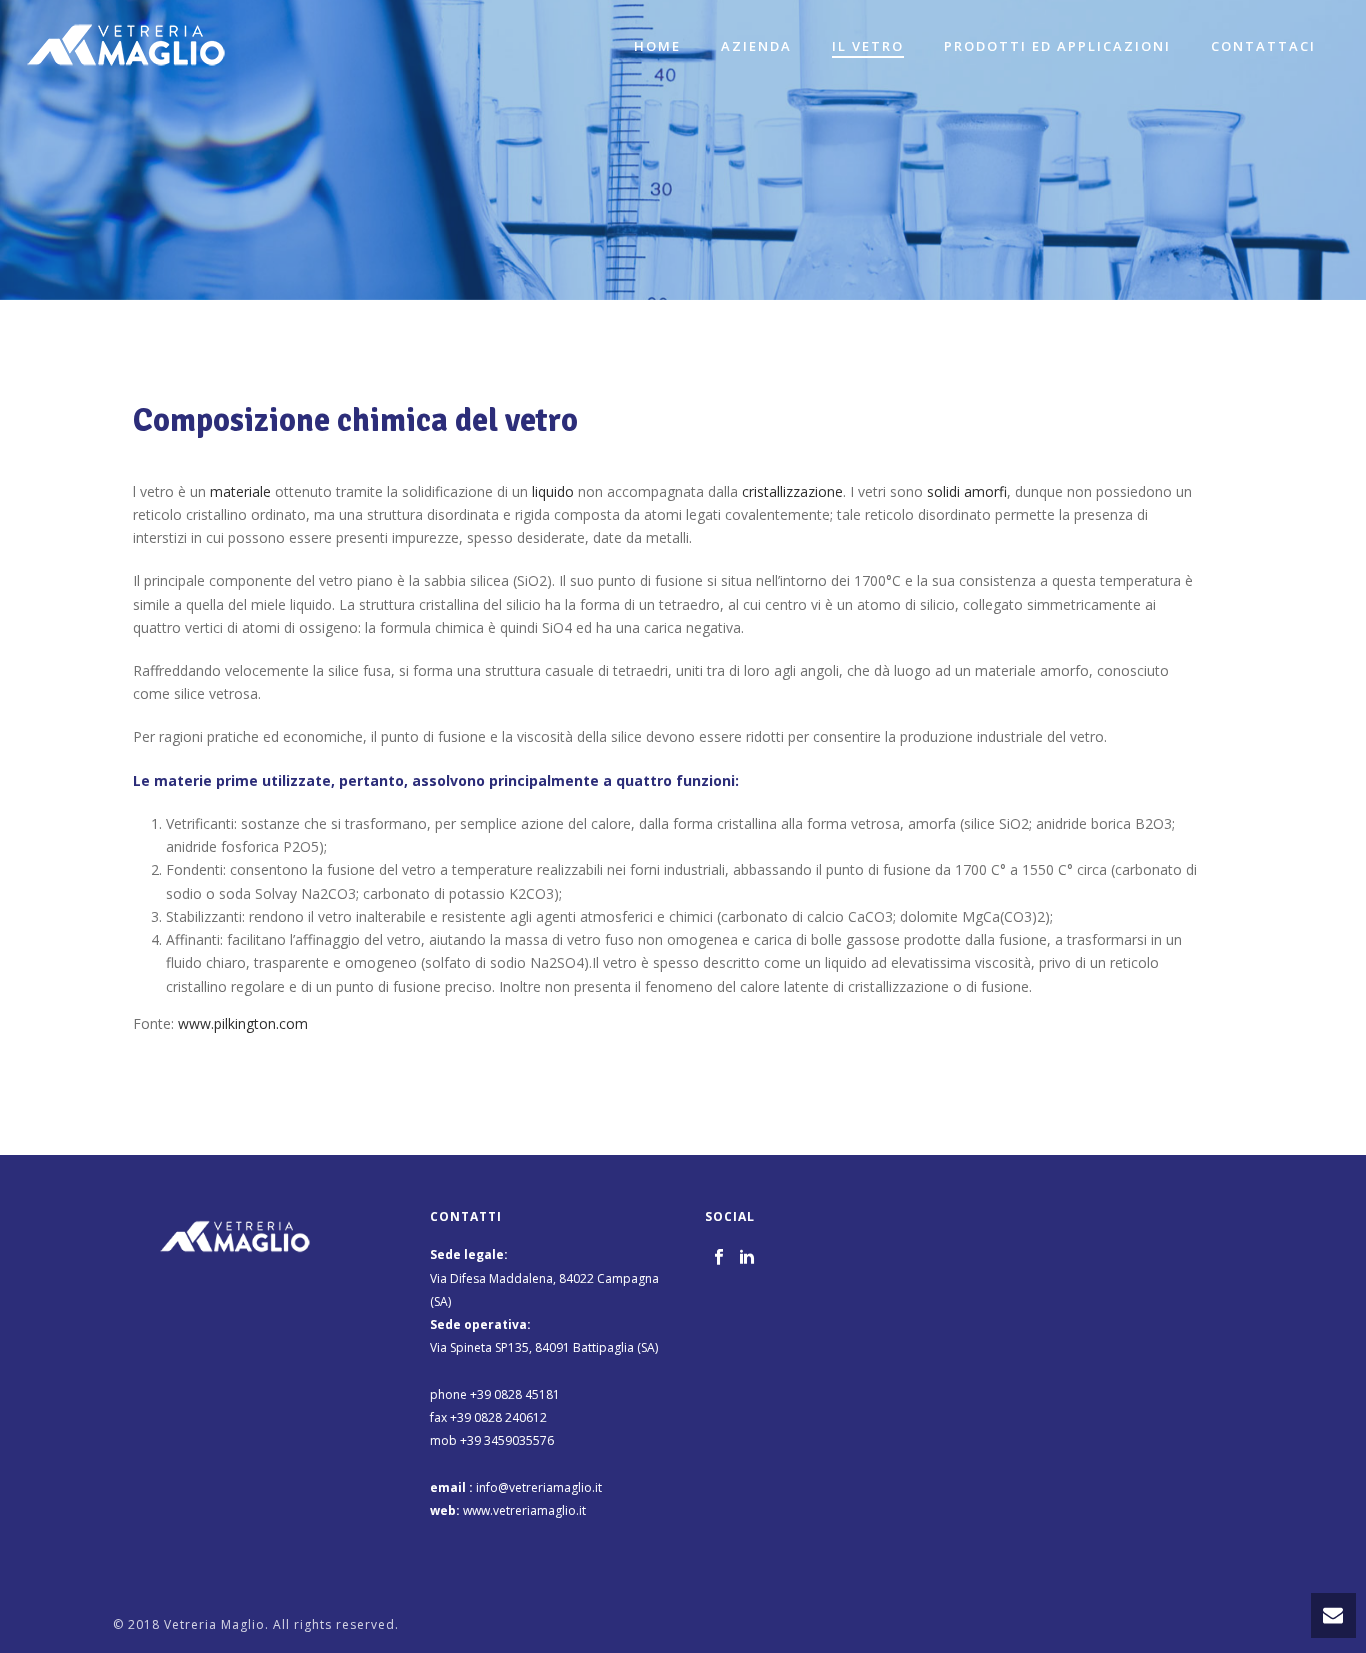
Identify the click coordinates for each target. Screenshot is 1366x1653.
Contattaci (1263, 46)
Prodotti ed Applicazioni (1057, 46)
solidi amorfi (967, 491)
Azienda (756, 46)
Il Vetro (868, 46)
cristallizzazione (792, 491)
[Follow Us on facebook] (719, 1258)
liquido (553, 491)
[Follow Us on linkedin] (747, 1258)
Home (657, 46)
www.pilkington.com (243, 1023)
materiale (240, 491)
